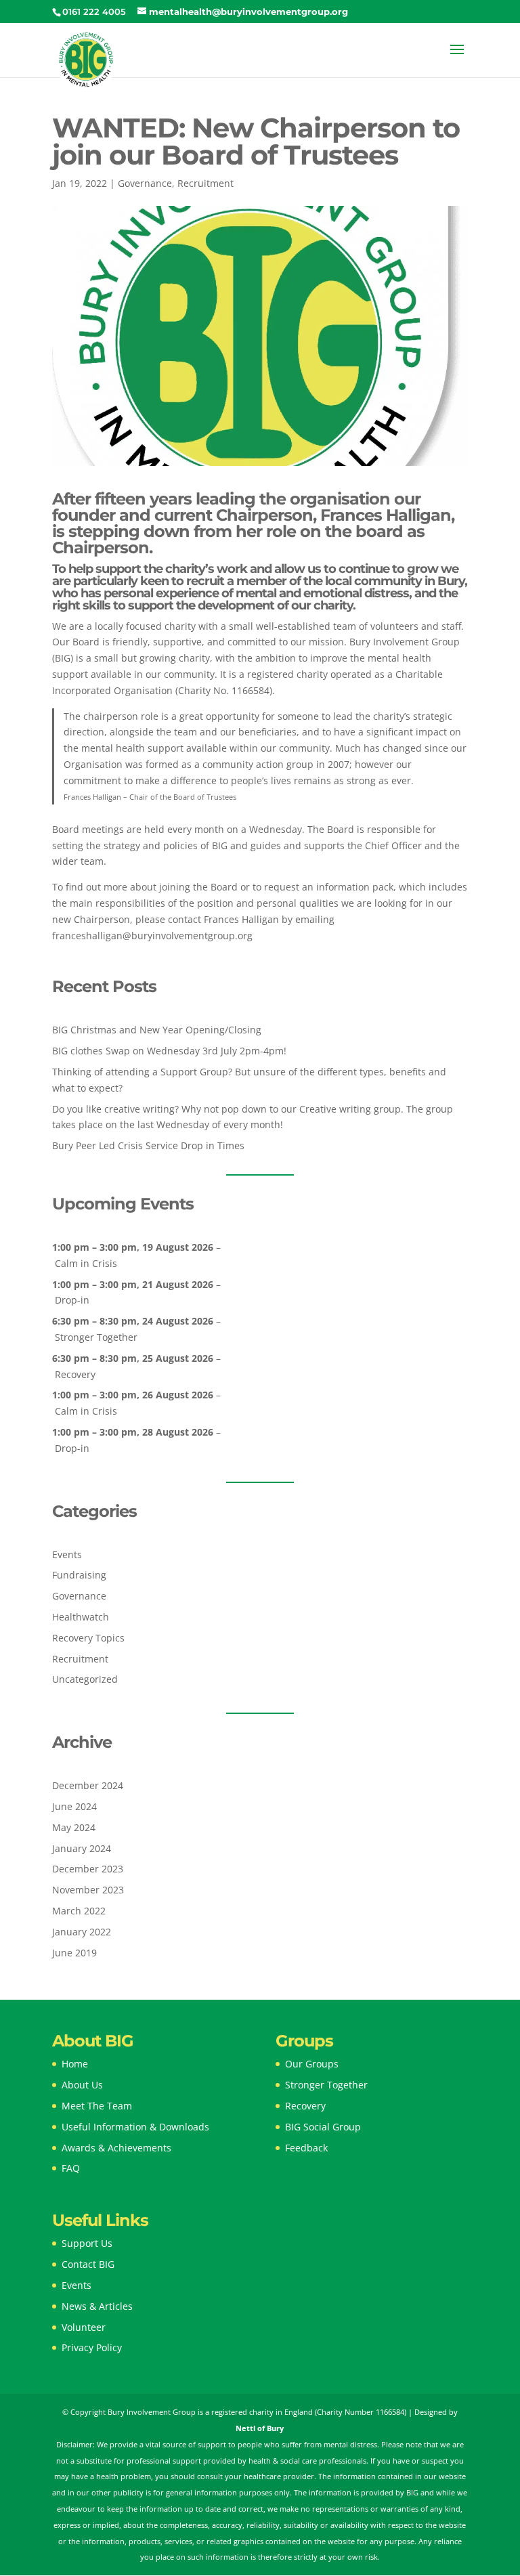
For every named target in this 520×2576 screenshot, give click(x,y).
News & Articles (97, 2306)
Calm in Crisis (86, 1263)
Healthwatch (81, 1617)
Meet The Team (97, 2106)
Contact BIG (88, 2264)
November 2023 (88, 1890)
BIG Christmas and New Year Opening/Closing (157, 1030)
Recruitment (205, 183)
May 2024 (74, 1827)
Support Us (87, 2243)
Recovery (75, 1374)
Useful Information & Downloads (135, 2127)
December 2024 (88, 1785)
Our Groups (312, 2064)
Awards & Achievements (116, 2148)
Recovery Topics (88, 1638)
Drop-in (72, 1300)
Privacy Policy (92, 2347)
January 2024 (82, 1848)
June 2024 (74, 1806)
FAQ (71, 2168)
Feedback (306, 2148)
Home (75, 2064)
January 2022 (82, 1932)
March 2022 (79, 1911)
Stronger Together (96, 1337)
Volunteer (84, 2327)
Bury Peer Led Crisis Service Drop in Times (148, 1145)
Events (67, 1554)
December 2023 (88, 1869)
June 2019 (74, 1953)
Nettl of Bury (260, 2428)
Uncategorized (85, 1679)
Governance (145, 183)
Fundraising (79, 1575)
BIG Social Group (323, 2127)
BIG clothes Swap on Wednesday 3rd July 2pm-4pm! (169, 1051)
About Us (82, 2085)
